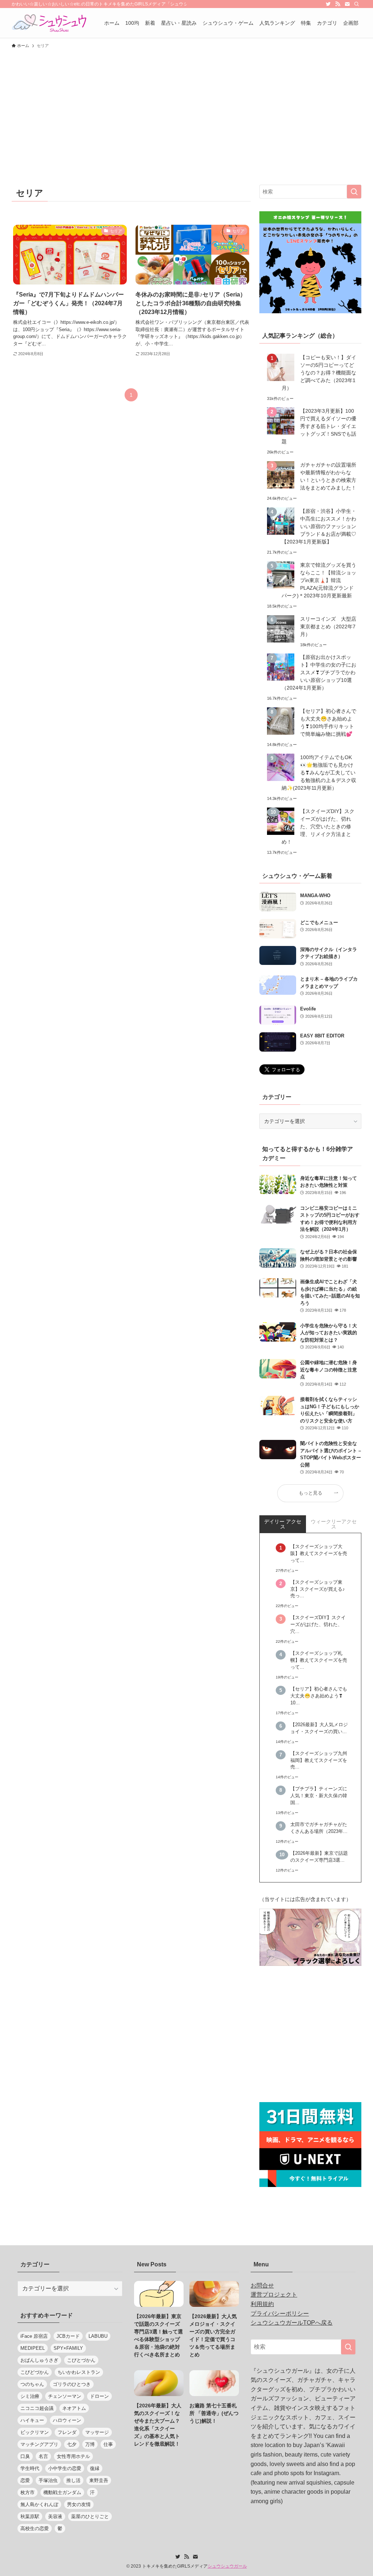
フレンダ (67, 2432)
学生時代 (30, 2468)
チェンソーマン (65, 2396)
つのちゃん (32, 2384)
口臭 (25, 2456)
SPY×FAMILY (68, 2348)
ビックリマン (35, 2432)
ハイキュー (32, 2420)
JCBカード (68, 2336)
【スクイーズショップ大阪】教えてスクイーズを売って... (319, 1554)
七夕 (72, 2444)
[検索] (357, 4)
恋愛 (25, 2480)
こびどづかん (35, 2372)
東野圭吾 (99, 2480)
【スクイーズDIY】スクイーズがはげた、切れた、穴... (318, 1625)
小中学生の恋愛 (65, 2468)
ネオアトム (74, 2408)
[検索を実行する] (354, 192)
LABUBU (98, 2336)
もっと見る (311, 1493)
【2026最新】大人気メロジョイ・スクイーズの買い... (319, 1728)
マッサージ (97, 2432)
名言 (43, 2456)
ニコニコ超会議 (37, 2408)
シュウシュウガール (227, 2566)
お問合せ (262, 2286)
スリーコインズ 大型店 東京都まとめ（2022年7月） (329, 627)
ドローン (99, 2396)
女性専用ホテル (73, 2456)
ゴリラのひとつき (72, 2384)
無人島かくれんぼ (39, 2504)
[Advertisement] (186, 107)
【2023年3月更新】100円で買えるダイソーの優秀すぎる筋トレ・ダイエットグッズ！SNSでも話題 (319, 426)
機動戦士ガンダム (62, 2492)
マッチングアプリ (39, 2444)
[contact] (347, 4)
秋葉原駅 (30, 2516)
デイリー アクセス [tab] (283, 1524)
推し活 (73, 2480)
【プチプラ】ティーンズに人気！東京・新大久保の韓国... (319, 1796)
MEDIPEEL (33, 2348)
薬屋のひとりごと (90, 2516)
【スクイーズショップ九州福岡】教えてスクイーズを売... (319, 1760)
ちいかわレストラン (79, 2372)
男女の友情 (79, 2504)
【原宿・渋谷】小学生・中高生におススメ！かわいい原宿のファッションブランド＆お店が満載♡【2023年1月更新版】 (319, 526)
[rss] (338, 4)
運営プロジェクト (274, 2295)
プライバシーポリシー (280, 2314)
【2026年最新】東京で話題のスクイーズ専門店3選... (319, 1857)
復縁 (95, 2468)
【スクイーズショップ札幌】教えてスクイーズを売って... (319, 1660)
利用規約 (262, 2304)
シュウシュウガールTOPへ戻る (292, 2323)
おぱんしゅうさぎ (39, 2360)
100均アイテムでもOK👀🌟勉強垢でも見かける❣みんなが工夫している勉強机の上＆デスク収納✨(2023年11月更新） (319, 773)
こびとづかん (81, 2360)
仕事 (108, 2444)
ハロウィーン (67, 2420)
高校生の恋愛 (35, 2528)
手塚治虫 (48, 2480)
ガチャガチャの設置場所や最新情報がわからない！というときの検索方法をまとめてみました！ (328, 476)
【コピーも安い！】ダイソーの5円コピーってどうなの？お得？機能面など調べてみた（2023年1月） (319, 373)
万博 (90, 2444)
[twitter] (328, 4)
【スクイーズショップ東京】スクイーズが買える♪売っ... (318, 1589)
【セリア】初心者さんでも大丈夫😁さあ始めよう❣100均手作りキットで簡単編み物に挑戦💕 (328, 722)
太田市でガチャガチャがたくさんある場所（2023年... (319, 1828)
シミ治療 (30, 2396)
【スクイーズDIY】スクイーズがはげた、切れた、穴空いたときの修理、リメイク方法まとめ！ (318, 826)
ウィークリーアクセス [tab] (334, 1524)
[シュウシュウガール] (49, 23)
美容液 (55, 2516)
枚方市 (28, 2492)
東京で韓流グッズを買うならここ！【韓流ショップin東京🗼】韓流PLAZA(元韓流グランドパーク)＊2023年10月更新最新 (319, 580)
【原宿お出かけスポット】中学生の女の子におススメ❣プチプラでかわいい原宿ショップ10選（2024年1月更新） (319, 672)
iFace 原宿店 (34, 2336)
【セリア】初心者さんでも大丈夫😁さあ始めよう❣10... (319, 1696)
